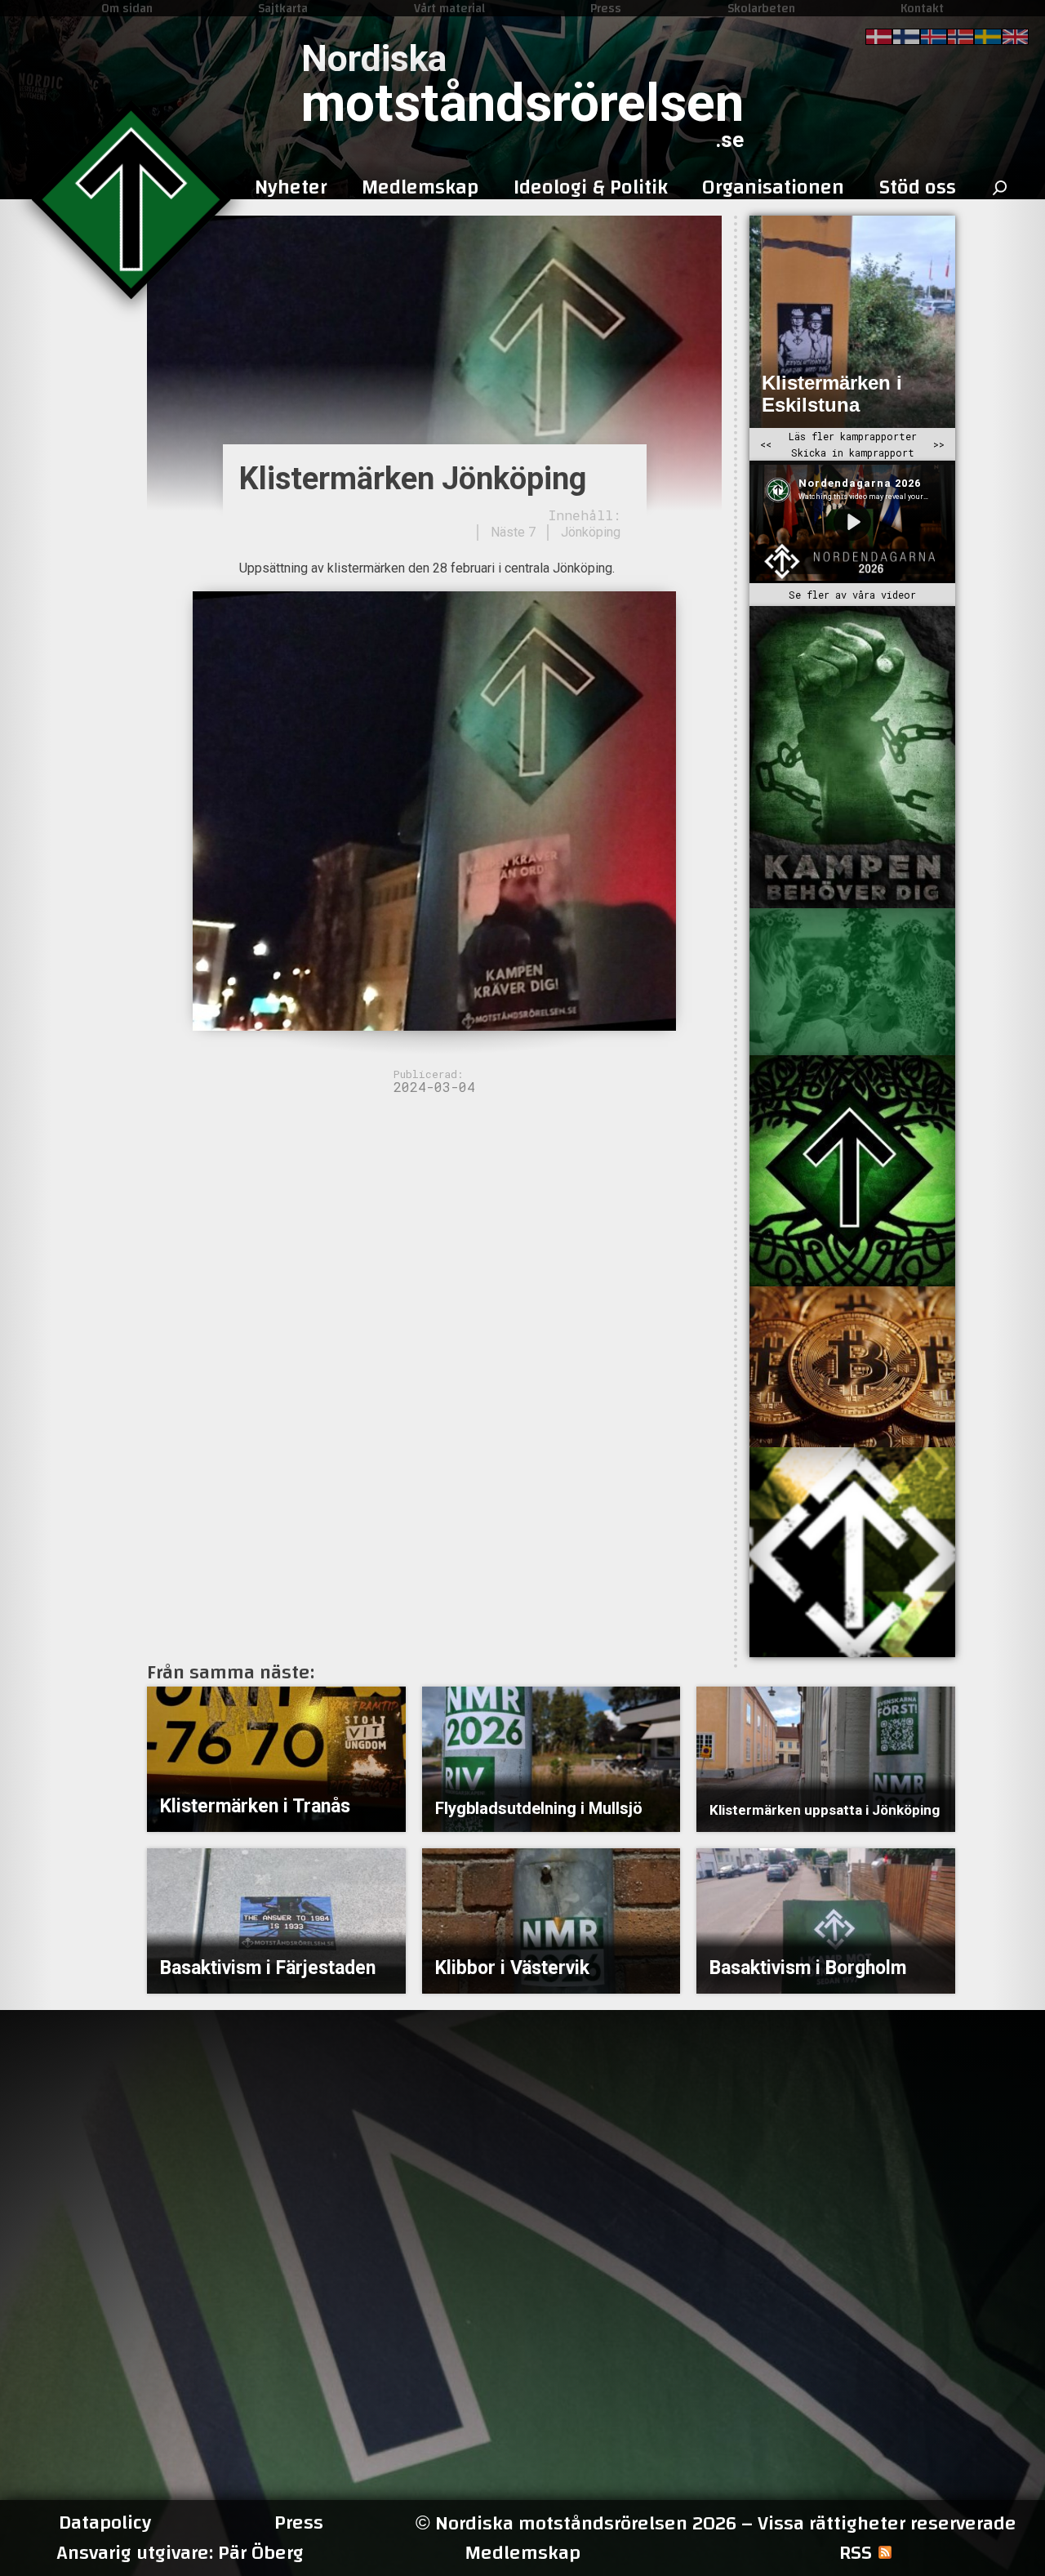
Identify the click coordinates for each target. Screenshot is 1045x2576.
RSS (856, 2553)
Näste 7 (513, 532)
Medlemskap (522, 2553)
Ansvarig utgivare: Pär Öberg (180, 2553)
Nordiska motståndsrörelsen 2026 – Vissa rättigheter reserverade (716, 2523)
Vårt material (449, 8)
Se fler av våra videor (852, 595)
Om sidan (127, 8)
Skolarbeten (761, 8)
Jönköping (591, 532)
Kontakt (922, 8)
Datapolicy (105, 2523)
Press (606, 8)
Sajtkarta (283, 8)
